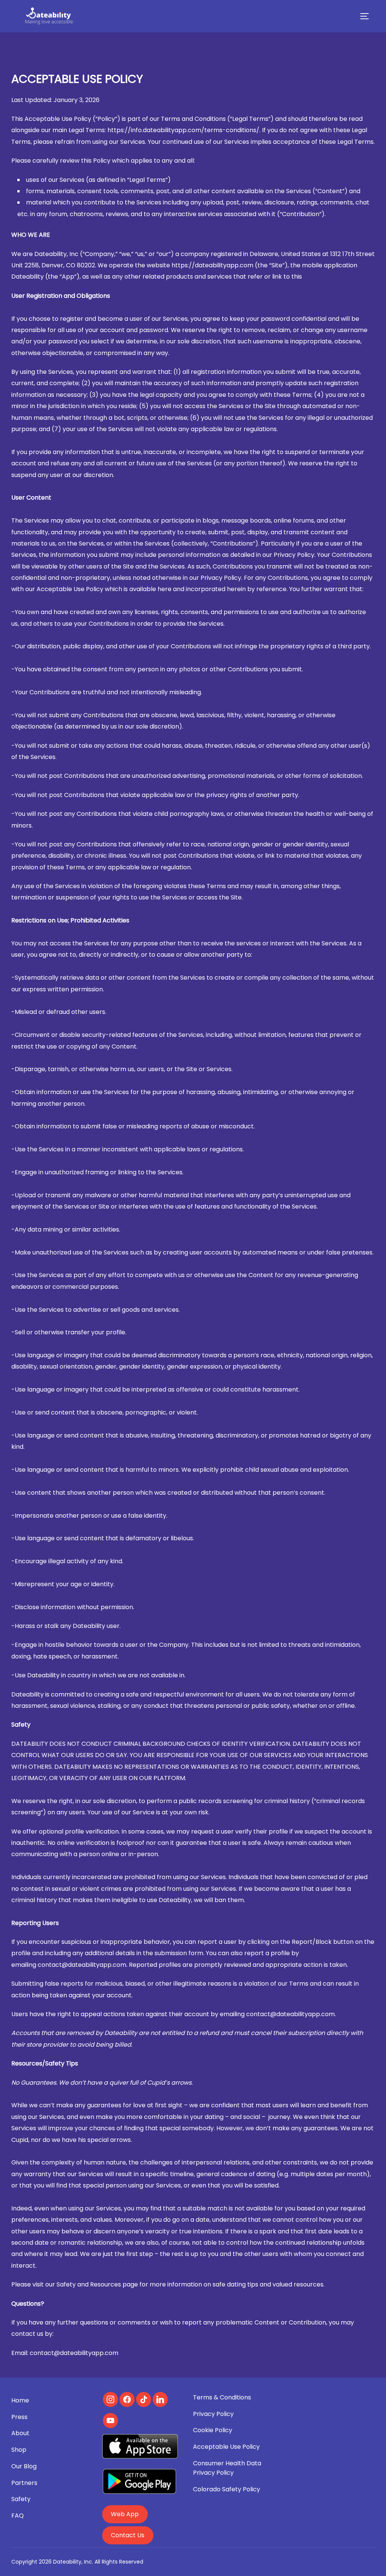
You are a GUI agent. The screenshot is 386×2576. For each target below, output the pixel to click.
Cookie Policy (213, 2430)
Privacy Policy (213, 2414)
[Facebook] (127, 2399)
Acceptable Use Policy (226, 2447)
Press (19, 2417)
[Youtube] (110, 2421)
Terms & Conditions (222, 2397)
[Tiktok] (144, 2399)
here (165, 589)
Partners (24, 2483)
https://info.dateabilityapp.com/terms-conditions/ (183, 130)
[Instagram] (110, 2399)
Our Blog (24, 2466)
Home (20, 2400)
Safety (21, 2499)
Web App (125, 2514)
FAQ (18, 2516)
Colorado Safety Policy (227, 2489)
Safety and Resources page (97, 2284)
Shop (19, 2450)
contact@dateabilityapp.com (82, 1965)
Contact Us (128, 2535)
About (20, 2433)
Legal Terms (87, 130)
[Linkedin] (160, 2399)
